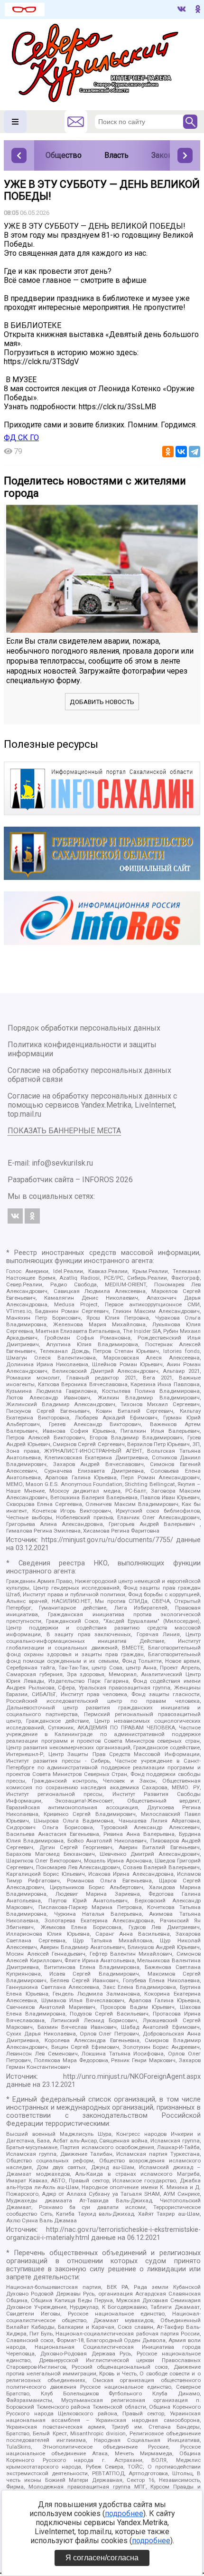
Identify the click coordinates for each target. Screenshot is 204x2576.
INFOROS (98, 1180)
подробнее (124, 2513)
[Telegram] (195, 452)
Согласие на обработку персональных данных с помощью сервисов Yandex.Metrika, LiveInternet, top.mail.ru (92, 1105)
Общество (64, 155)
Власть (116, 155)
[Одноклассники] (168, 452)
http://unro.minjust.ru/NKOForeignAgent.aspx (132, 2077)
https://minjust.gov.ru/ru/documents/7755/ (107, 1540)
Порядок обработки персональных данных (84, 1028)
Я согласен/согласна (102, 2558)
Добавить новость (102, 702)
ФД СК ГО (21, 438)
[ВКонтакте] (181, 452)
